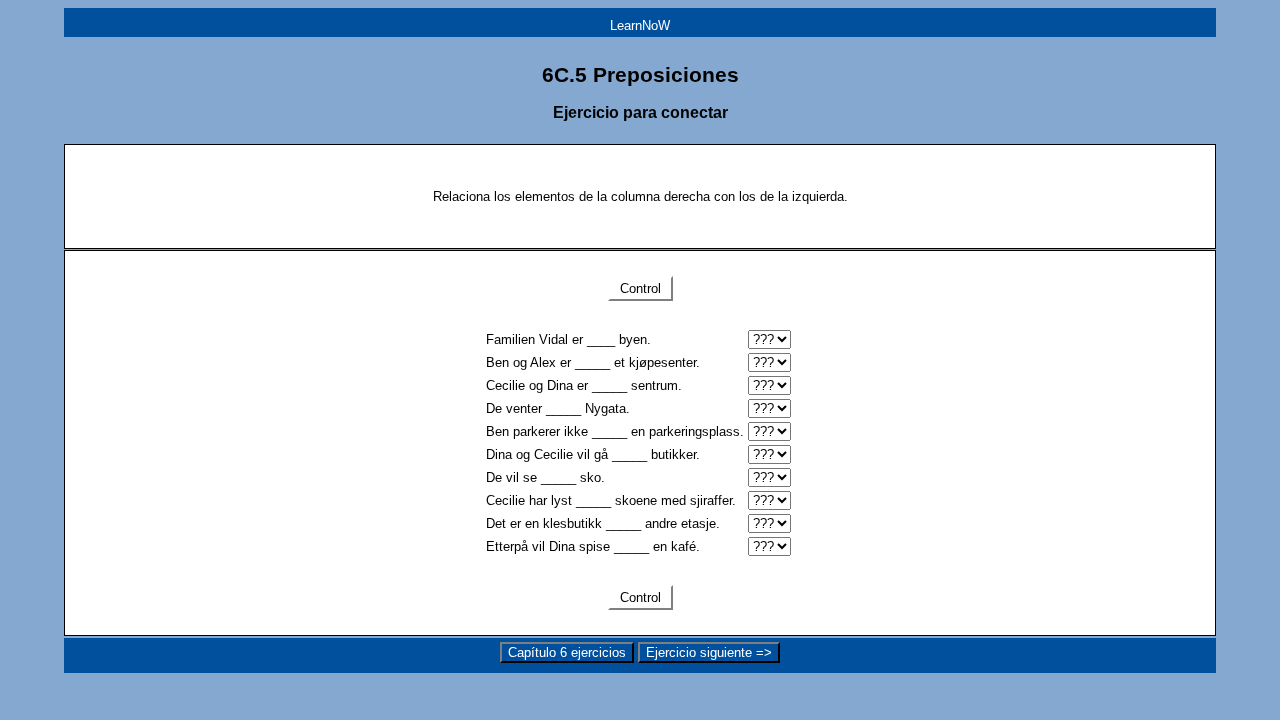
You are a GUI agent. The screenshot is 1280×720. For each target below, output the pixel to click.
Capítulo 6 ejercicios (567, 652)
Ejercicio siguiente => (709, 652)
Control (640, 288)
